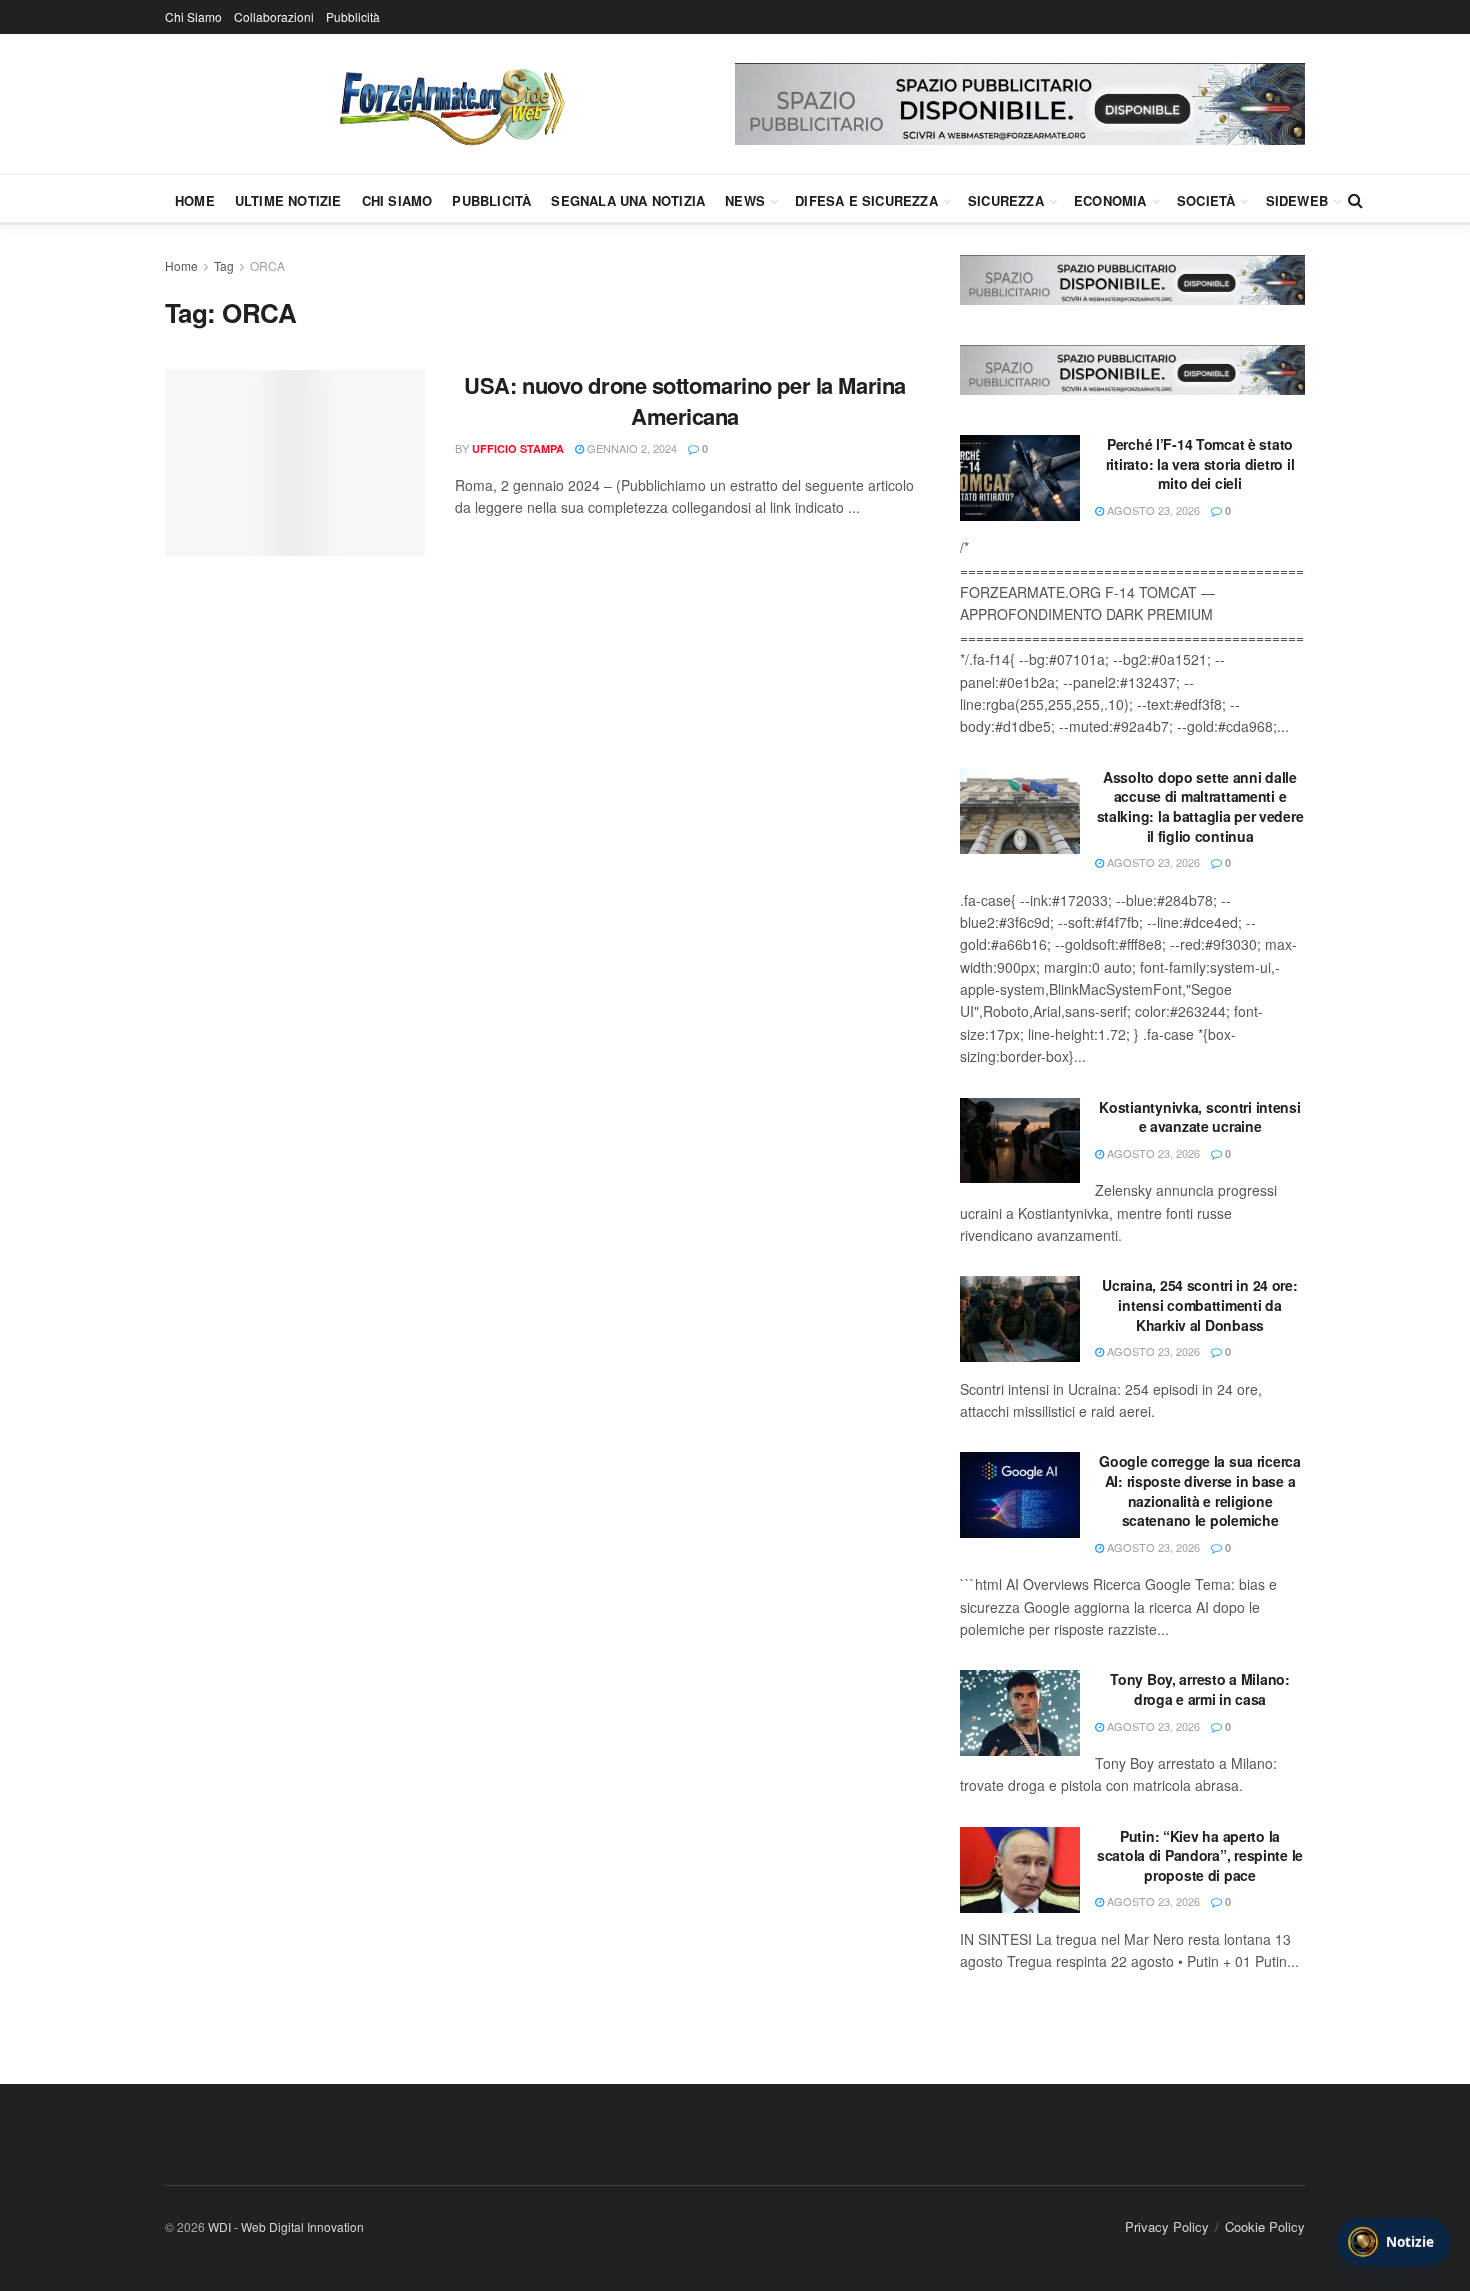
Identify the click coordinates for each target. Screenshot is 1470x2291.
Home (195, 200)
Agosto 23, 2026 (1152, 510)
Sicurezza (1006, 200)
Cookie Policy (1265, 2226)
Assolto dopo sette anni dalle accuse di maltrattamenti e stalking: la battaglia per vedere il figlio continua (1200, 806)
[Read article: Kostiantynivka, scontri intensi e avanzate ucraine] (1020, 1141)
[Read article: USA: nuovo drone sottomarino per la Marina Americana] (295, 463)
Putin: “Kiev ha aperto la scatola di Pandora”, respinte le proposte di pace (1200, 1855)
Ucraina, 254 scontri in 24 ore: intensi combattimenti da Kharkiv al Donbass (1199, 1304)
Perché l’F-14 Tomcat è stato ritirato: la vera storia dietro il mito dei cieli (1200, 463)
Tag (224, 265)
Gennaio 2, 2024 (630, 448)
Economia (1110, 200)
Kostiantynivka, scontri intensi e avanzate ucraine (1199, 1117)
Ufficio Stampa (518, 448)
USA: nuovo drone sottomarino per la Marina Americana (685, 400)
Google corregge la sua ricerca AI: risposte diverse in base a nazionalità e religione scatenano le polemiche (1200, 1490)
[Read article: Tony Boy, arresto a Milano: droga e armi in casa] (1020, 1713)
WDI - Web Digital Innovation (286, 2226)
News (745, 200)
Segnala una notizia (628, 200)
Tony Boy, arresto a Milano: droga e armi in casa (1199, 1689)
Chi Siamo (193, 16)
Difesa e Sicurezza (866, 200)
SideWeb (1297, 200)
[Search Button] (1355, 200)
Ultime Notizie (288, 200)
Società (1206, 200)
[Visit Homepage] (450, 104)
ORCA (267, 265)
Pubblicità (353, 16)
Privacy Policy (1167, 2226)
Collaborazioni (274, 16)
